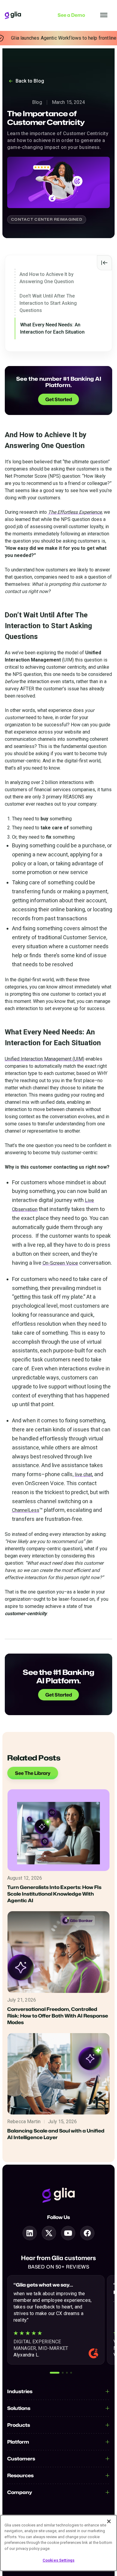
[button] (55, 2373)
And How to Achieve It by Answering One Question (47, 278)
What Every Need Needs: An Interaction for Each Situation (52, 328)
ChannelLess (26, 1510)
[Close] (109, 2521)
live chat (83, 1474)
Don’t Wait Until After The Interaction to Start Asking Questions (48, 303)
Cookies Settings (58, 2560)
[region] (58, 2543)
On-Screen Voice (60, 1263)
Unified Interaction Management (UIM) (45, 1059)
